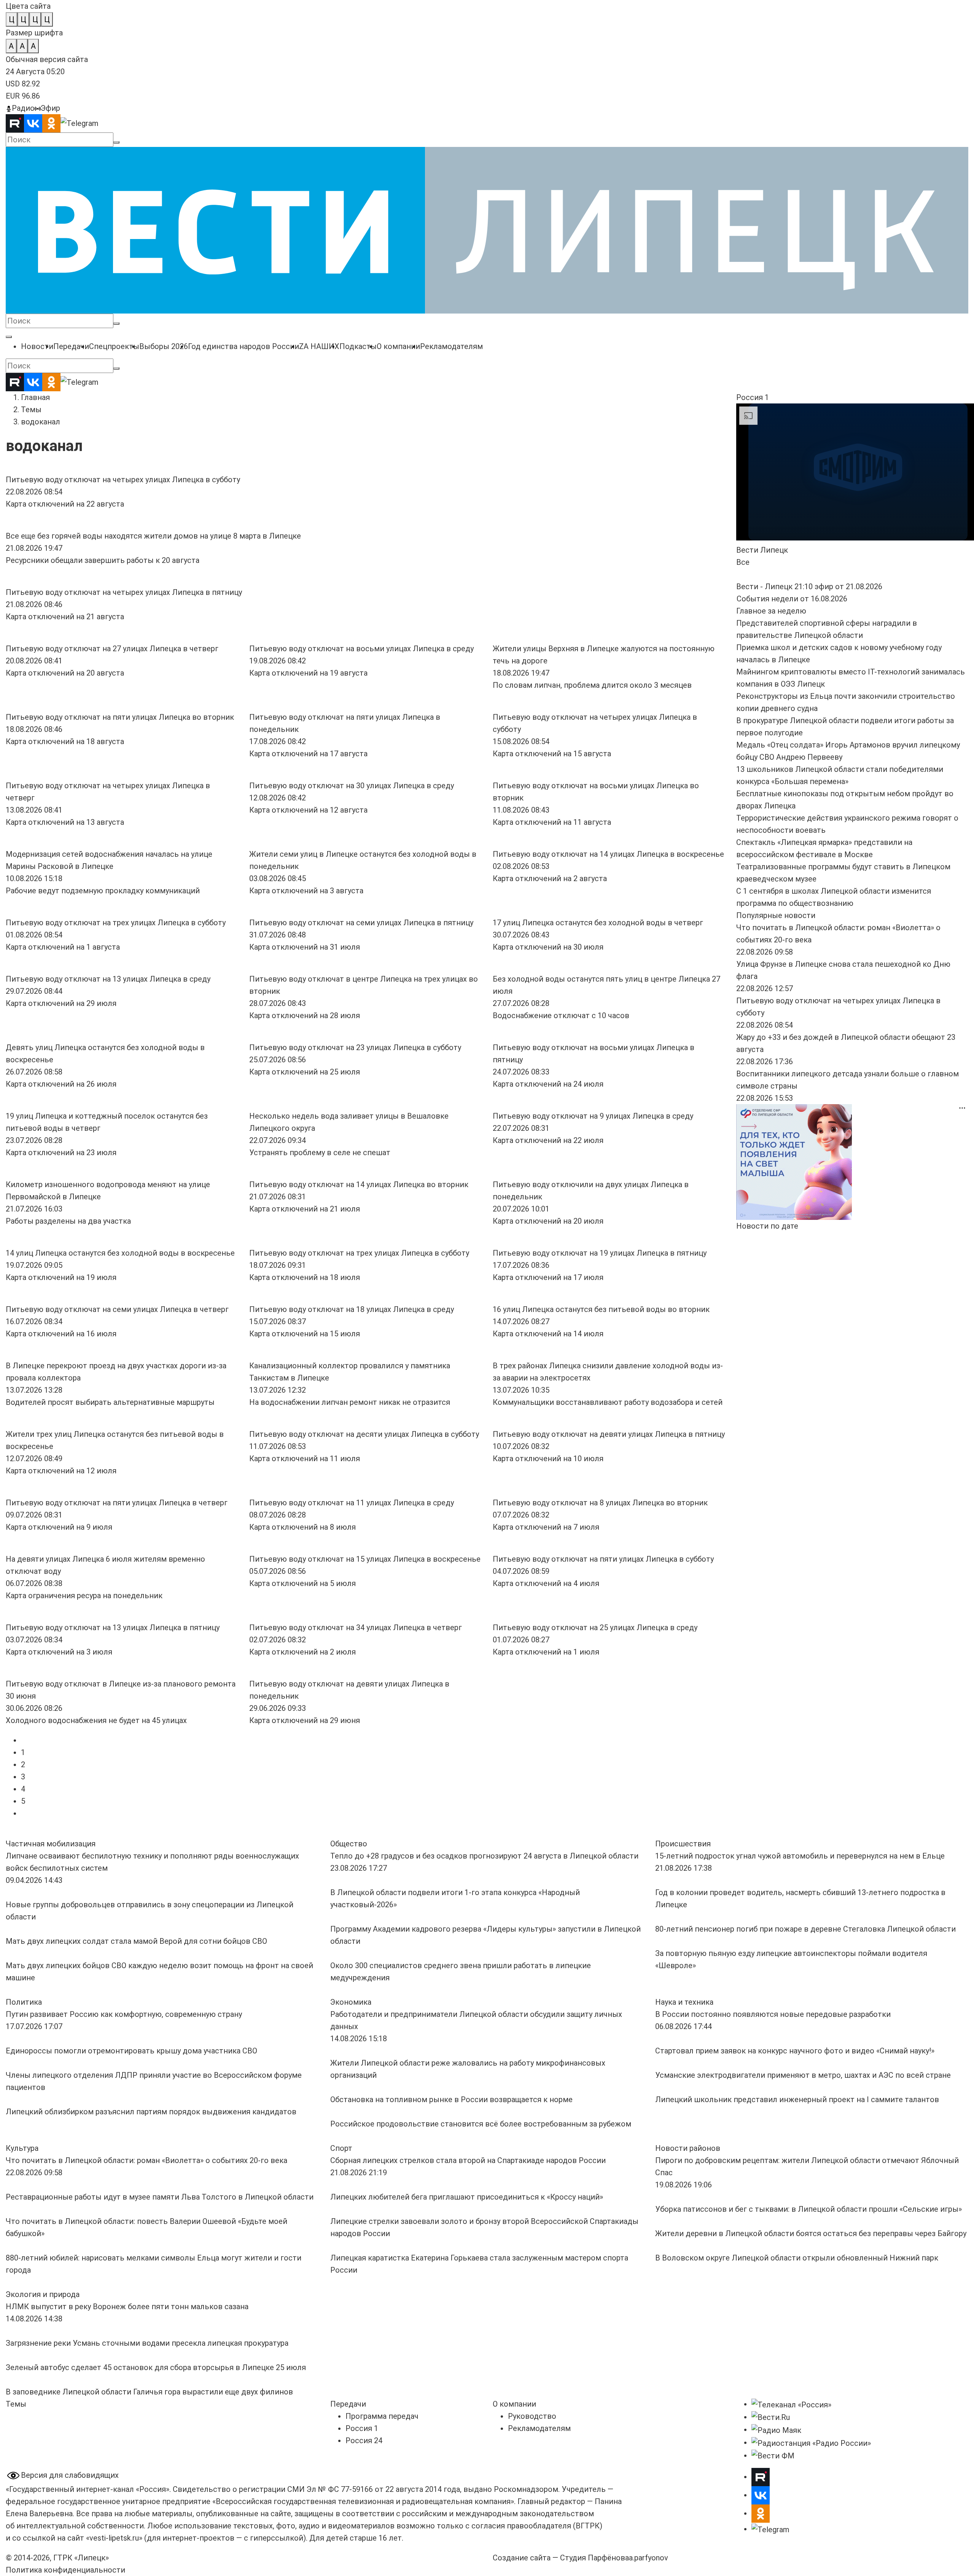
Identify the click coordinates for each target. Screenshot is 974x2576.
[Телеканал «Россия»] (791, 2404)
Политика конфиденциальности (65, 2570)
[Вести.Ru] (771, 2417)
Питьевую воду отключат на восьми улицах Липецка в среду (361, 649)
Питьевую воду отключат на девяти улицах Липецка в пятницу (609, 1434)
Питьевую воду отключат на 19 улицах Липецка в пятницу (600, 1253)
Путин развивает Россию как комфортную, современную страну (125, 2014)
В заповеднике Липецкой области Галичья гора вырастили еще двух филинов (149, 2392)
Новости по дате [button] (767, 1226)
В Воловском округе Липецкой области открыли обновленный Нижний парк (797, 2258)
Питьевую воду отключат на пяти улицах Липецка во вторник (120, 717)
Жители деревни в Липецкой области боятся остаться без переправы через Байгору (811, 2233)
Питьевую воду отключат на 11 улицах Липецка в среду (352, 1503)
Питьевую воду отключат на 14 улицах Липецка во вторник (359, 1184)
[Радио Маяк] (776, 2429)
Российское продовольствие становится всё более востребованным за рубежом (481, 2124)
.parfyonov (649, 2558)
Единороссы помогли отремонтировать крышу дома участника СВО (131, 2051)
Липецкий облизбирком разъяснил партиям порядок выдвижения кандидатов (151, 2112)
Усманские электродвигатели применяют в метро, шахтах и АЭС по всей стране (803, 2075)
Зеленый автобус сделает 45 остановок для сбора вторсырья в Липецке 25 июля (156, 2367)
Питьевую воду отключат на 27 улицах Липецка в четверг (112, 649)
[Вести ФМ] (773, 2455)
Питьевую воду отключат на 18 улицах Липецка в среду (352, 1309)
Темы (31, 410)
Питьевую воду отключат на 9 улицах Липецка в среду (593, 1116)
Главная (35, 397)
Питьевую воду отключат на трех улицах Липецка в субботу (116, 923)
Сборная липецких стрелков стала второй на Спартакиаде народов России (468, 2160)
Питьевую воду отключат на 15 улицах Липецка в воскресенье (365, 1559)
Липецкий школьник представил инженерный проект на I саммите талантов (797, 2099)
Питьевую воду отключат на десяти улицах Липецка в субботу (364, 1434)
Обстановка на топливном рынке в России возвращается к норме (451, 2099)
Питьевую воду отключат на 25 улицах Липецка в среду (595, 1628)
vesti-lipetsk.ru (114, 2538)
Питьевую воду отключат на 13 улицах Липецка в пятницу (113, 1628)
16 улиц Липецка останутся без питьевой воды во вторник (601, 1309)
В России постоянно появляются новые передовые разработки (773, 2014)
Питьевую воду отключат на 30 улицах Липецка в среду (352, 786)
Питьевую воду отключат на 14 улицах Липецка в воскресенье (608, 854)
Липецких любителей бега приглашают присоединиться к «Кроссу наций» (467, 2197)
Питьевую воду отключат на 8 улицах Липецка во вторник (600, 1503)
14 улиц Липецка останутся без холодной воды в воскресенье (120, 1253)
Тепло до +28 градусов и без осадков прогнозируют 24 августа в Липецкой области (484, 1856)
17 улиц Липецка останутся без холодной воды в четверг (598, 923)
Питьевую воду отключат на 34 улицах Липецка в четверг (356, 1628)
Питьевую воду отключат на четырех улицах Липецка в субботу (123, 480)
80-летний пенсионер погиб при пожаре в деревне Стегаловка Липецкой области (805, 1929)
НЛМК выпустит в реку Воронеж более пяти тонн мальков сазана (127, 2307)
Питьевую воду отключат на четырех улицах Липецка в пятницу (124, 592)
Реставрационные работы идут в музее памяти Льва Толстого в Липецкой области (160, 2197)
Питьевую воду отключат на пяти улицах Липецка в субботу (603, 1559)
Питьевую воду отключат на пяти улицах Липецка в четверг (117, 1503)
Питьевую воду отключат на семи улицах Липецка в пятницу (361, 923)
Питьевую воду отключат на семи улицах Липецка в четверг (117, 1309)
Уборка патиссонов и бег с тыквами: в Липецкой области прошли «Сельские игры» (808, 2209)
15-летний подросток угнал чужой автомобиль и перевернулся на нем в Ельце (800, 1856)
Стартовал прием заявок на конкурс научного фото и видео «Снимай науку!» (796, 2051)
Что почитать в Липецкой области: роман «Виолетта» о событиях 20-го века (146, 2160)
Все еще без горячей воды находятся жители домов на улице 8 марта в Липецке (153, 536)
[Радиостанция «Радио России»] (811, 2442)
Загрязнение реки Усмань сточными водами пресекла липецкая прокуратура (147, 2343)
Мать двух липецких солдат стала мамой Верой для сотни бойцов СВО (136, 1941)
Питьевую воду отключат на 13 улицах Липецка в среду (108, 979)
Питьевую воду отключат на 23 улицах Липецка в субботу (355, 1047)
